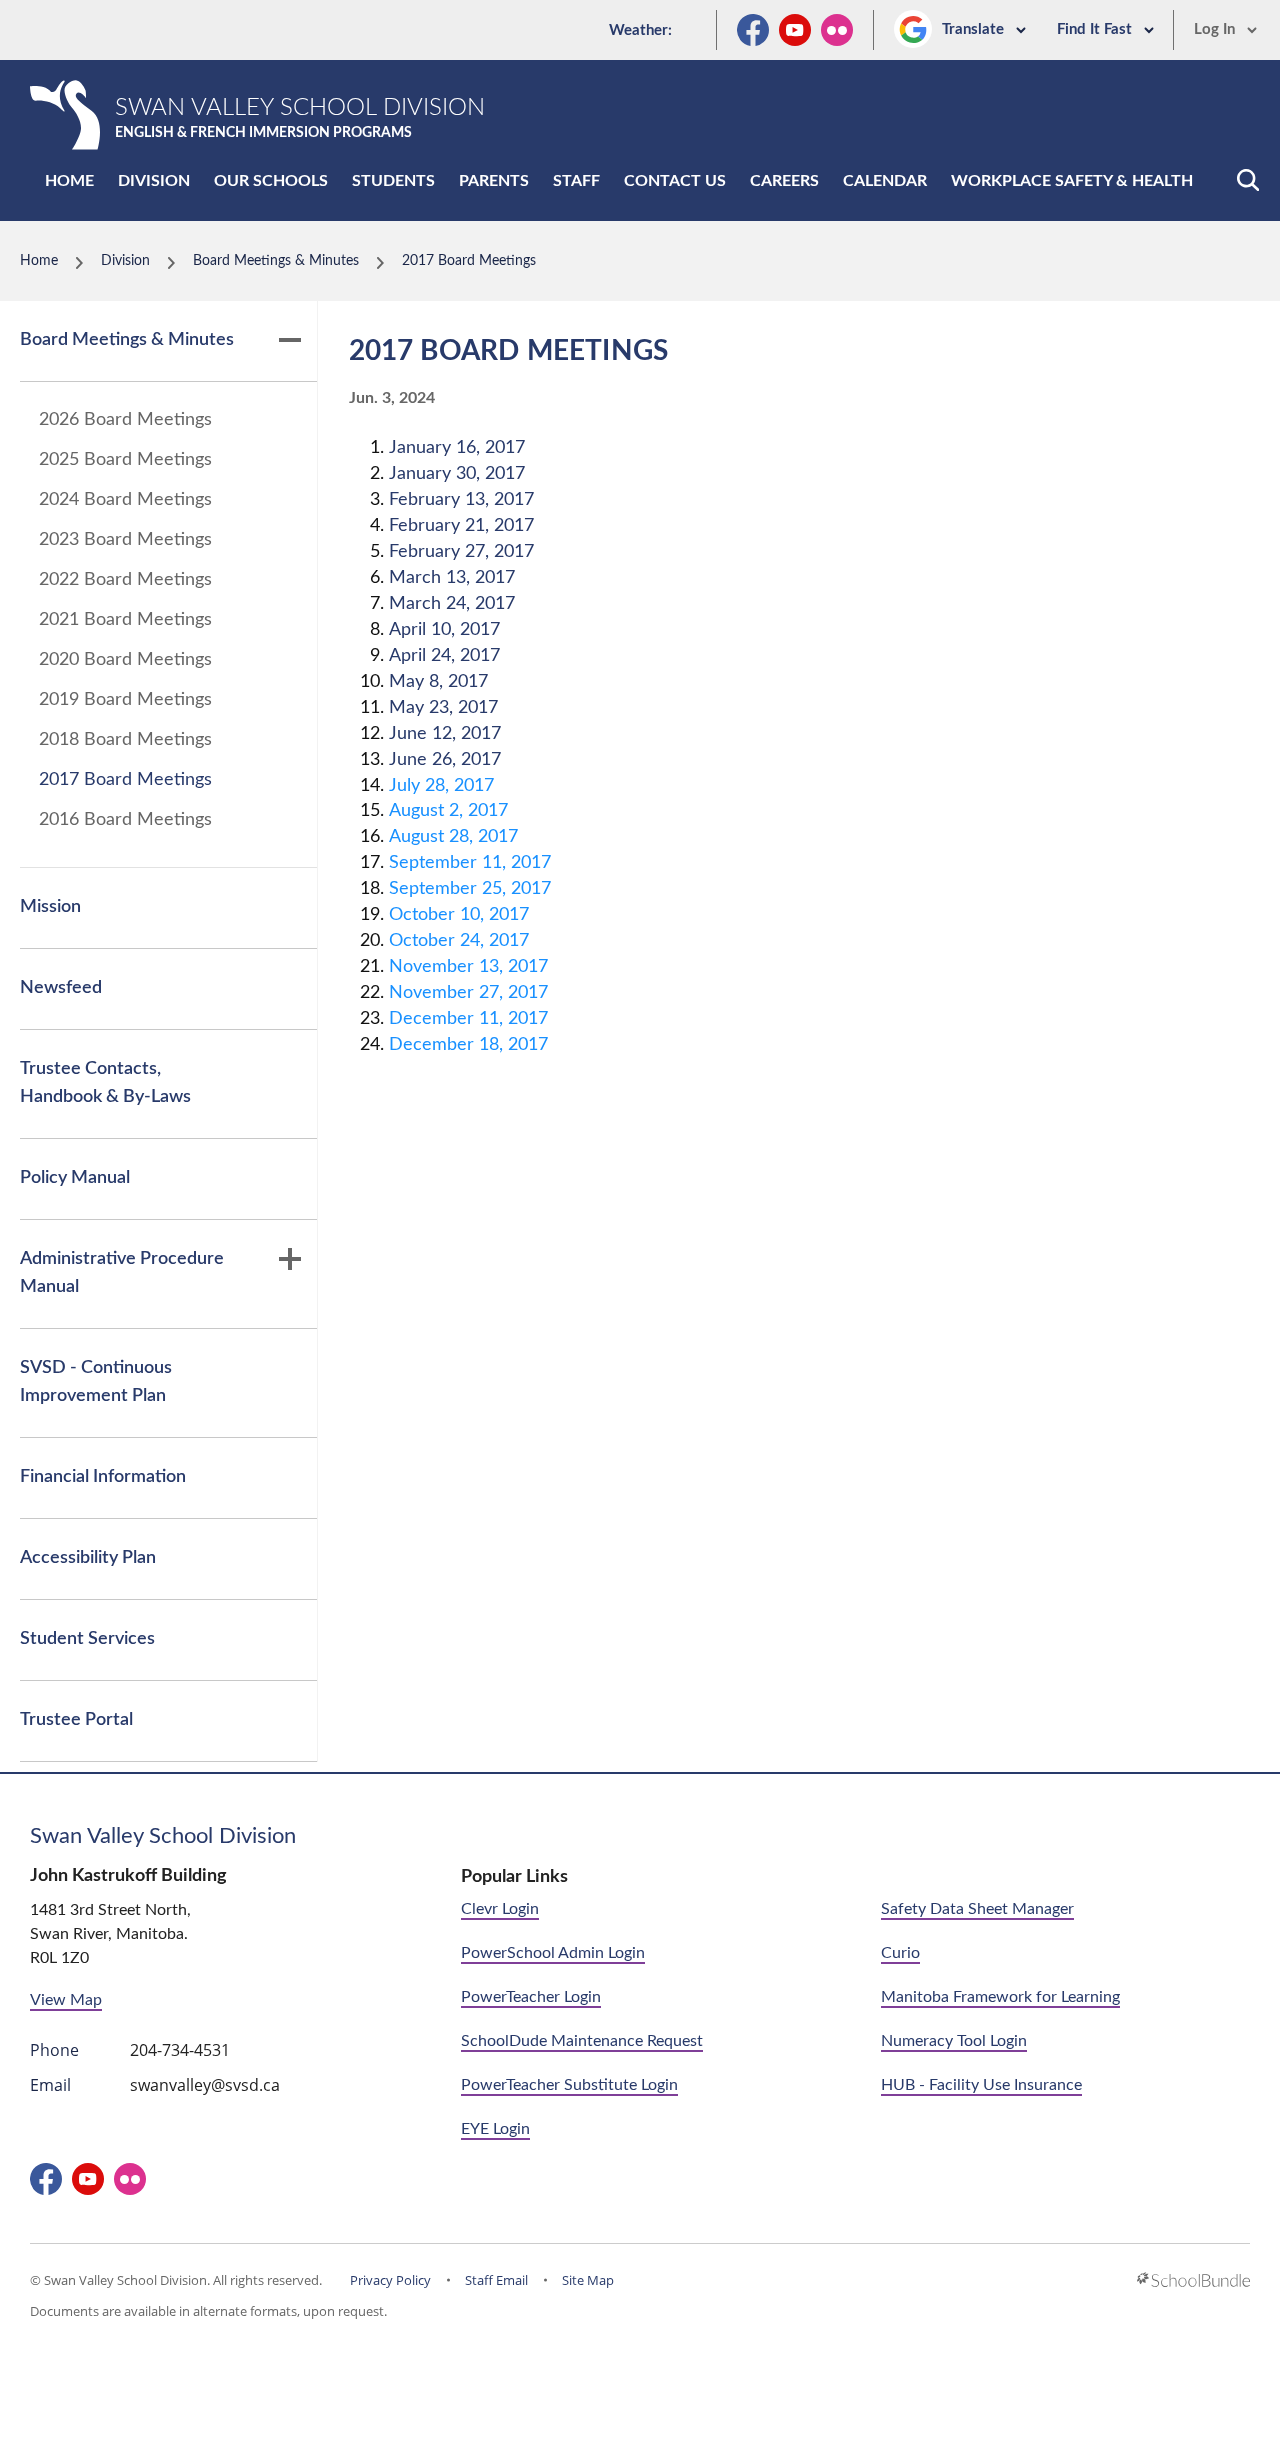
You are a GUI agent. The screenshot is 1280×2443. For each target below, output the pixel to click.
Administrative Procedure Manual (122, 1273)
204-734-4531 (180, 2050)
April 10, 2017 (444, 630)
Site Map (588, 2280)
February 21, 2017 (461, 526)
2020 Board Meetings (125, 660)
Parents (494, 181)
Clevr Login (500, 1909)
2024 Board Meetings (125, 500)
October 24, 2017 (459, 941)
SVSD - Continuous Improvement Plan (96, 1382)
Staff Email (496, 2280)
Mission (50, 907)
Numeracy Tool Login (954, 2041)
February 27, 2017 (461, 552)
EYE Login (495, 2129)
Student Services (87, 1639)
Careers (784, 181)
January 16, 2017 (457, 448)
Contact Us (675, 181)
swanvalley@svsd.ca (205, 2085)
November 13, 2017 (468, 967)
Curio (900, 1953)
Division (154, 181)
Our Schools (271, 181)
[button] (1248, 180)
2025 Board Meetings (125, 460)
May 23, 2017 (443, 708)
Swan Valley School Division (163, 1836)
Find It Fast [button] (1096, 29)
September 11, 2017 (470, 863)
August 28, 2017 (453, 837)
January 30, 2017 (457, 474)
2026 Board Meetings (125, 420)
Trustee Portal (76, 1720)
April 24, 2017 (444, 656)
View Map (66, 2000)
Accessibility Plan (88, 1558)
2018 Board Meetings (125, 740)
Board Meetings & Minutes (127, 340)
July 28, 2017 (441, 786)
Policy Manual (75, 1178)
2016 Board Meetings (125, 820)
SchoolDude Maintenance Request (582, 2041)
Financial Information (103, 1477)
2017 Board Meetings (125, 780)
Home (69, 181)
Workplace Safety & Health (1072, 181)
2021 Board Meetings (125, 620)
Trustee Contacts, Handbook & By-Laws (105, 1083)
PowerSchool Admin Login (553, 1953)
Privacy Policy (390, 2280)
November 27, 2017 (468, 993)
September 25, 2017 (470, 889)
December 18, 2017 (468, 1045)
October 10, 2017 (459, 915)
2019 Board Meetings (125, 700)
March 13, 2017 (452, 578)
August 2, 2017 (448, 811)
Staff (576, 181)
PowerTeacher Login (531, 1997)
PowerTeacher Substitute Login (569, 2085)
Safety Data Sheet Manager (977, 1909)
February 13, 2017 (461, 500)
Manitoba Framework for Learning (1000, 1997)
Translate (975, 29)
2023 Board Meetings (125, 540)
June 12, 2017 (445, 734)
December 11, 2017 (468, 1019)
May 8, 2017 (438, 682)
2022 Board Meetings (125, 580)
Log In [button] (1216, 29)
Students (393, 181)
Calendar (885, 181)
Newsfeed (61, 988)
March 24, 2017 (452, 604)
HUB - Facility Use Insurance (981, 2085)
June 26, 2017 (445, 760)
